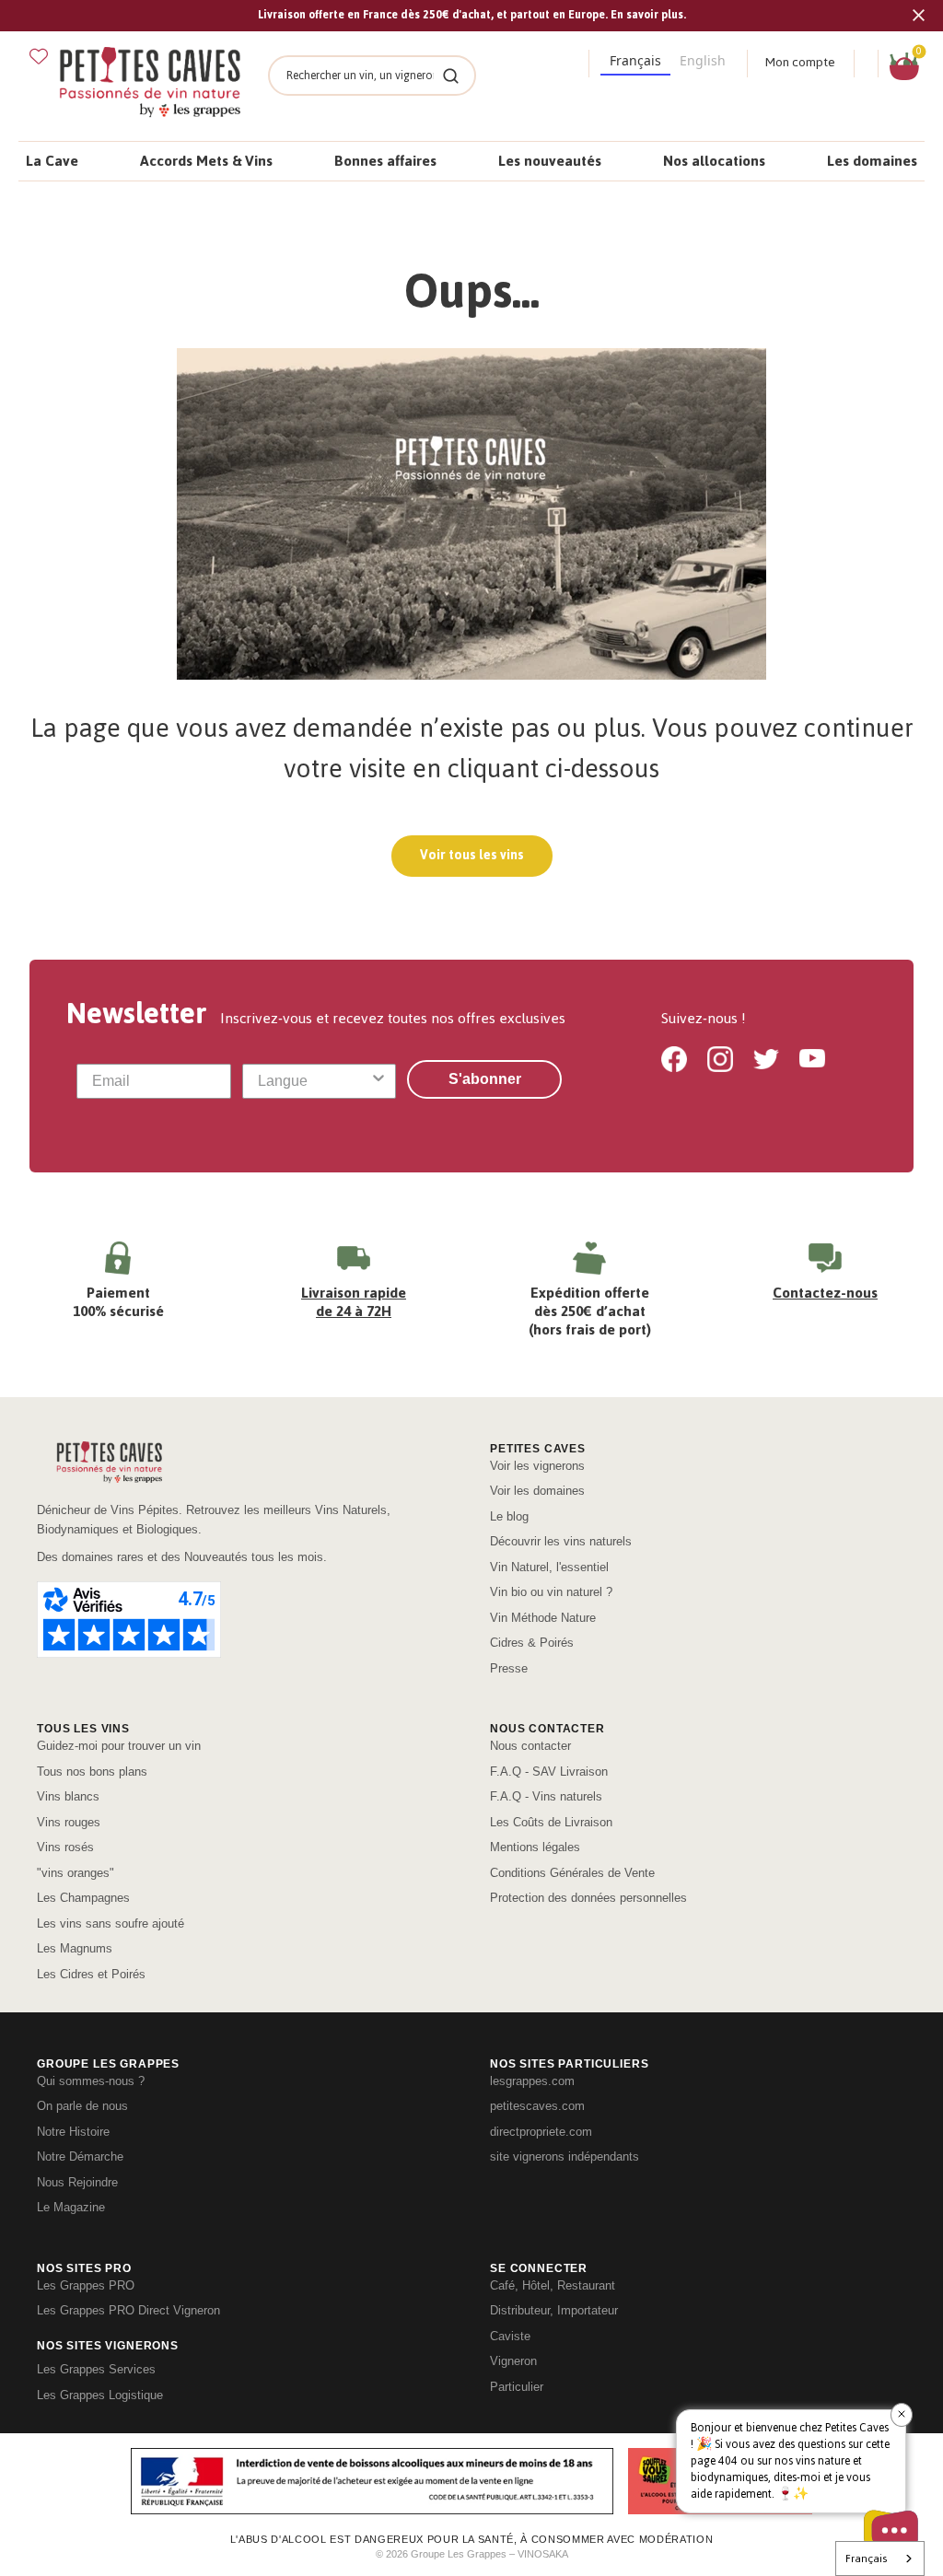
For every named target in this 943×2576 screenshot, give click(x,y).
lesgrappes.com (532, 2081)
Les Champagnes (83, 1898)
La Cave (52, 161)
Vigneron (513, 2361)
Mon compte (800, 62)
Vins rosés (65, 1847)
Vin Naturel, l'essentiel (549, 1567)
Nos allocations (714, 161)
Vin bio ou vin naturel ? (551, 1592)
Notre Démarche (80, 2156)
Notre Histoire (73, 2132)
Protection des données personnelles (588, 1898)
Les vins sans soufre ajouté (111, 1923)
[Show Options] (378, 1081)
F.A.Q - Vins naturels (546, 1796)
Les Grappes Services (96, 2369)
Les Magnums (75, 1948)
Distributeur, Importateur (554, 2310)
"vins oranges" (76, 1873)
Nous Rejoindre (77, 2182)
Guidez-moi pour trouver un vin (119, 1746)
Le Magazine (71, 2207)
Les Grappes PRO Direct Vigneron (128, 2310)
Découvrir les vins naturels (561, 1541)
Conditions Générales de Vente (572, 1873)
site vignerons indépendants (565, 2156)
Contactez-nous (825, 1293)
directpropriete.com (541, 2132)
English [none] (703, 60)
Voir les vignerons (537, 1466)
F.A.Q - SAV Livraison (549, 1772)
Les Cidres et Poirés (91, 1974)
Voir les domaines (537, 1491)
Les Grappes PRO (86, 2285)
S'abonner (485, 1079)
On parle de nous (82, 2106)
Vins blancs (68, 1796)
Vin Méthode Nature (543, 1618)
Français (866, 2559)
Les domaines (872, 161)
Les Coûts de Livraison (551, 1822)
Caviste (510, 2336)
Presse (509, 1668)
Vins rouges (69, 1822)
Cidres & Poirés (532, 1643)
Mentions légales (535, 1847)
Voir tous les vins (472, 855)
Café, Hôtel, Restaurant (553, 2285)
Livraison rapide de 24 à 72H (354, 1302)
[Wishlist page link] (39, 56)
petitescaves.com (537, 2106)
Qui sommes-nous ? (91, 2081)
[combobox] (314, 1081)
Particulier (517, 2387)
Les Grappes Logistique (100, 2395)
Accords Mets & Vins (206, 161)
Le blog (509, 1516)
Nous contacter (530, 1746)
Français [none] (635, 60)
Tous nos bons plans (92, 1772)
